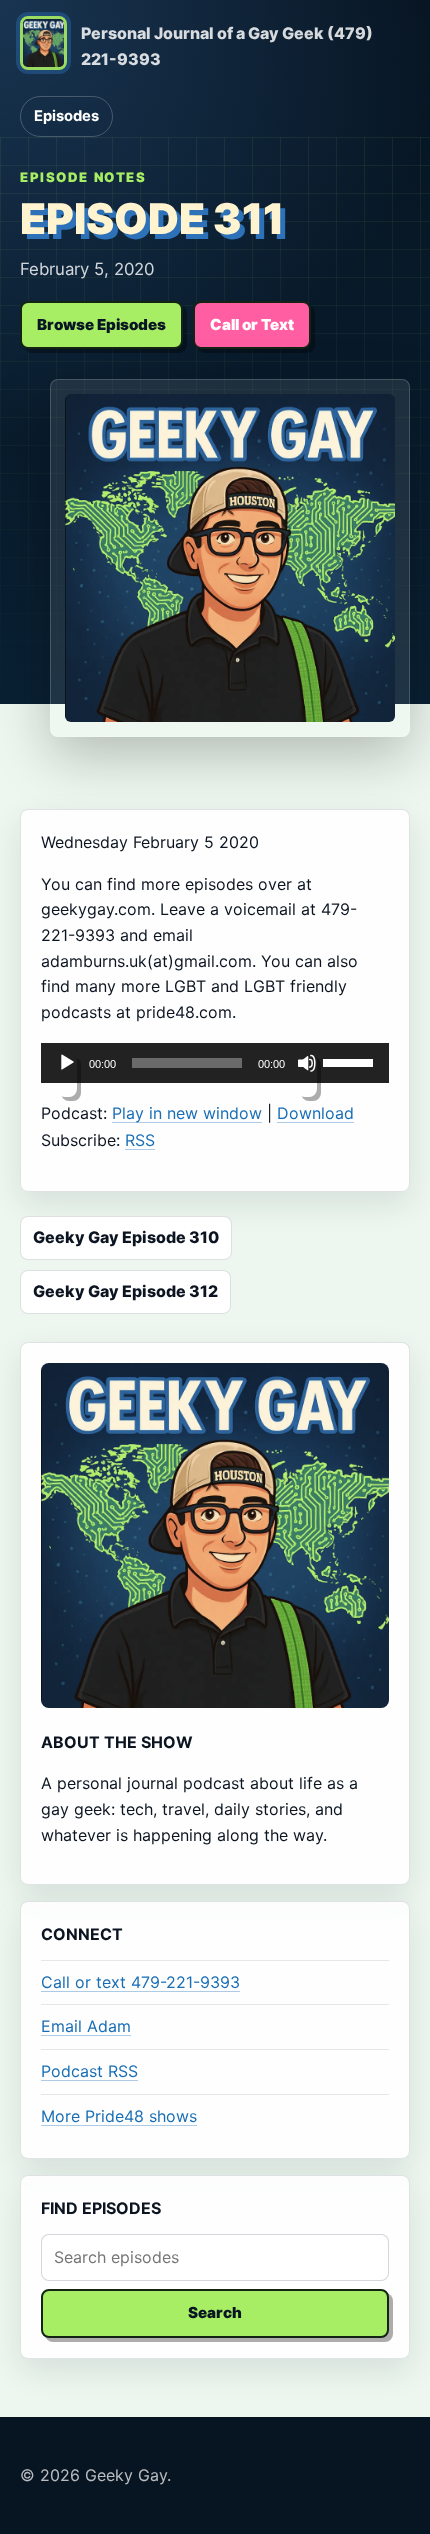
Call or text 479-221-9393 (140, 1982)
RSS (140, 1140)
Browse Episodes (101, 324)
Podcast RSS (89, 2071)
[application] (215, 1063)
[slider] (351, 1061)
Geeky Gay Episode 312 (125, 1291)
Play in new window (187, 1113)
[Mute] (307, 1075)
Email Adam (86, 2026)
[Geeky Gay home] (43, 47)
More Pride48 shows (119, 2116)
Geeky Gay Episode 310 (126, 1237)
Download (315, 1113)
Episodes (66, 116)
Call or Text (252, 324)
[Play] (67, 1075)
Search (215, 2312)
